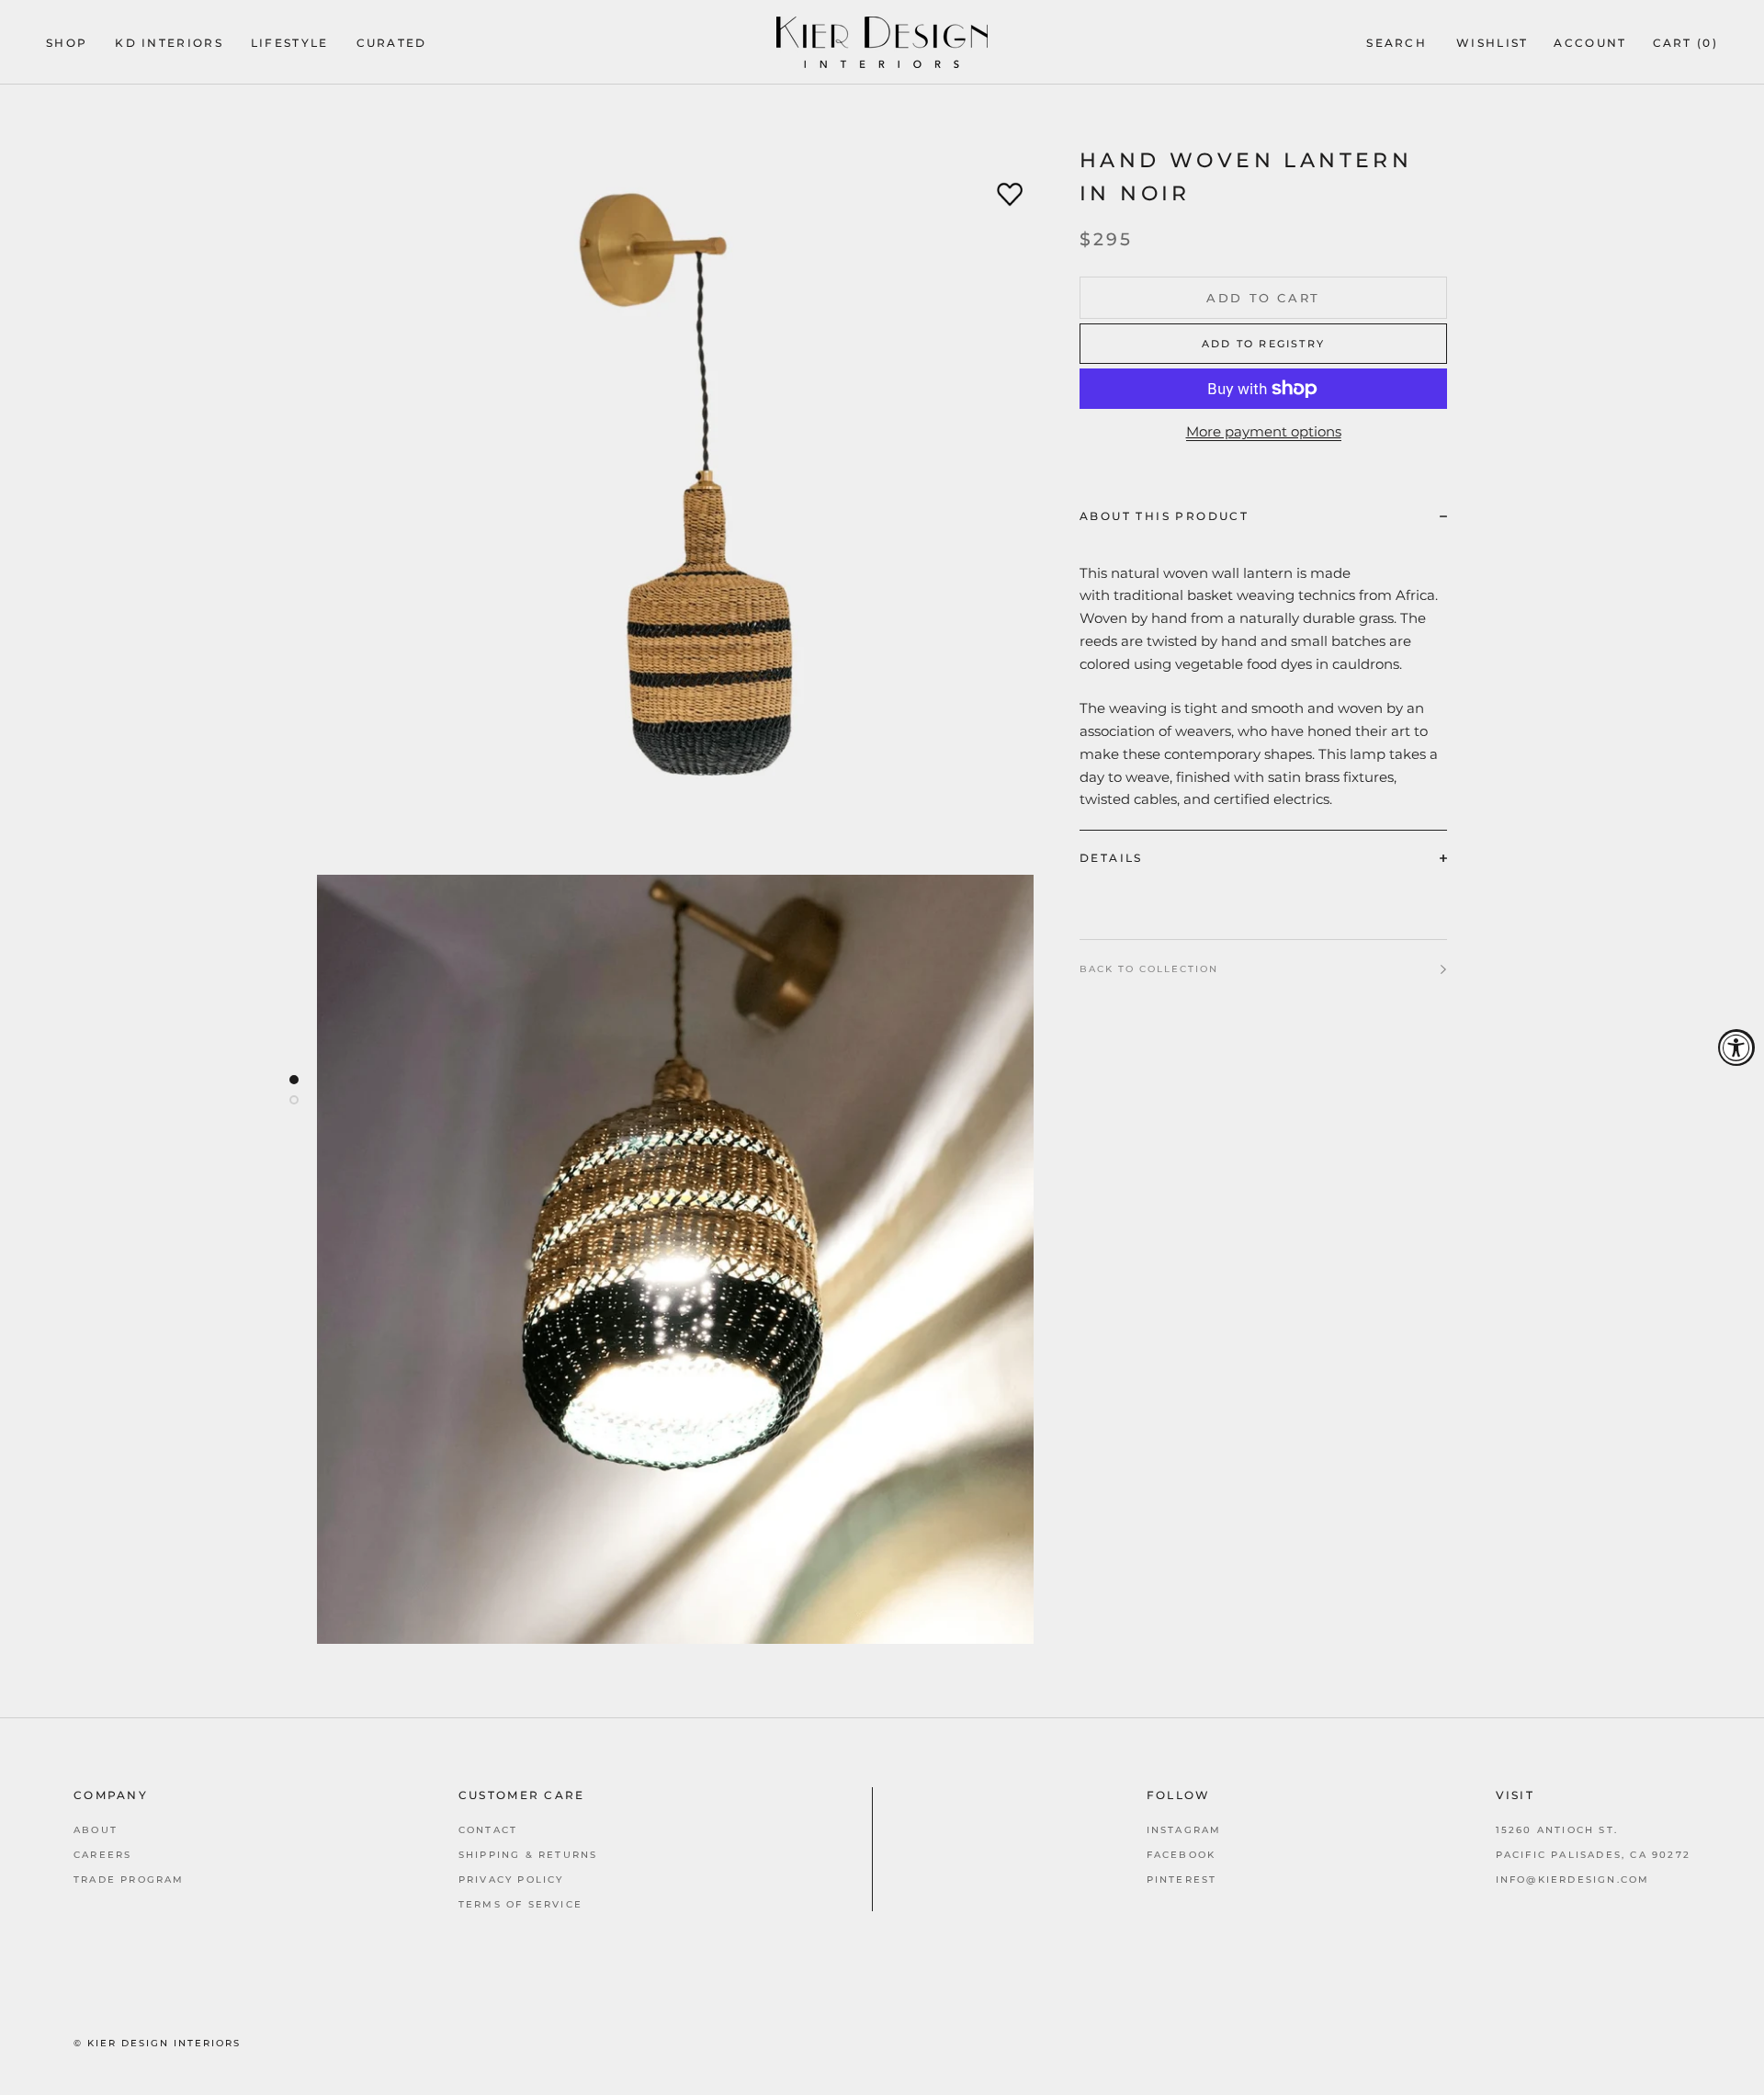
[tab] (1263, 515)
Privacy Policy (511, 1880)
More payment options (1264, 431)
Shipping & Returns (528, 1855)
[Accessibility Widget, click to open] (1736, 1047)
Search (1396, 43)
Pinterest (1182, 1880)
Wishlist (1492, 43)
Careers (102, 1855)
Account (1590, 43)
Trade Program (129, 1880)
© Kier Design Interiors (157, 2043)
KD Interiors (169, 43)
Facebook (1182, 1855)
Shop (67, 43)
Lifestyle (290, 43)
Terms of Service (520, 1904)
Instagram (1184, 1830)
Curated (392, 43)
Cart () (1685, 43)
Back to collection (1149, 969)
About (96, 1830)
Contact (488, 1830)
